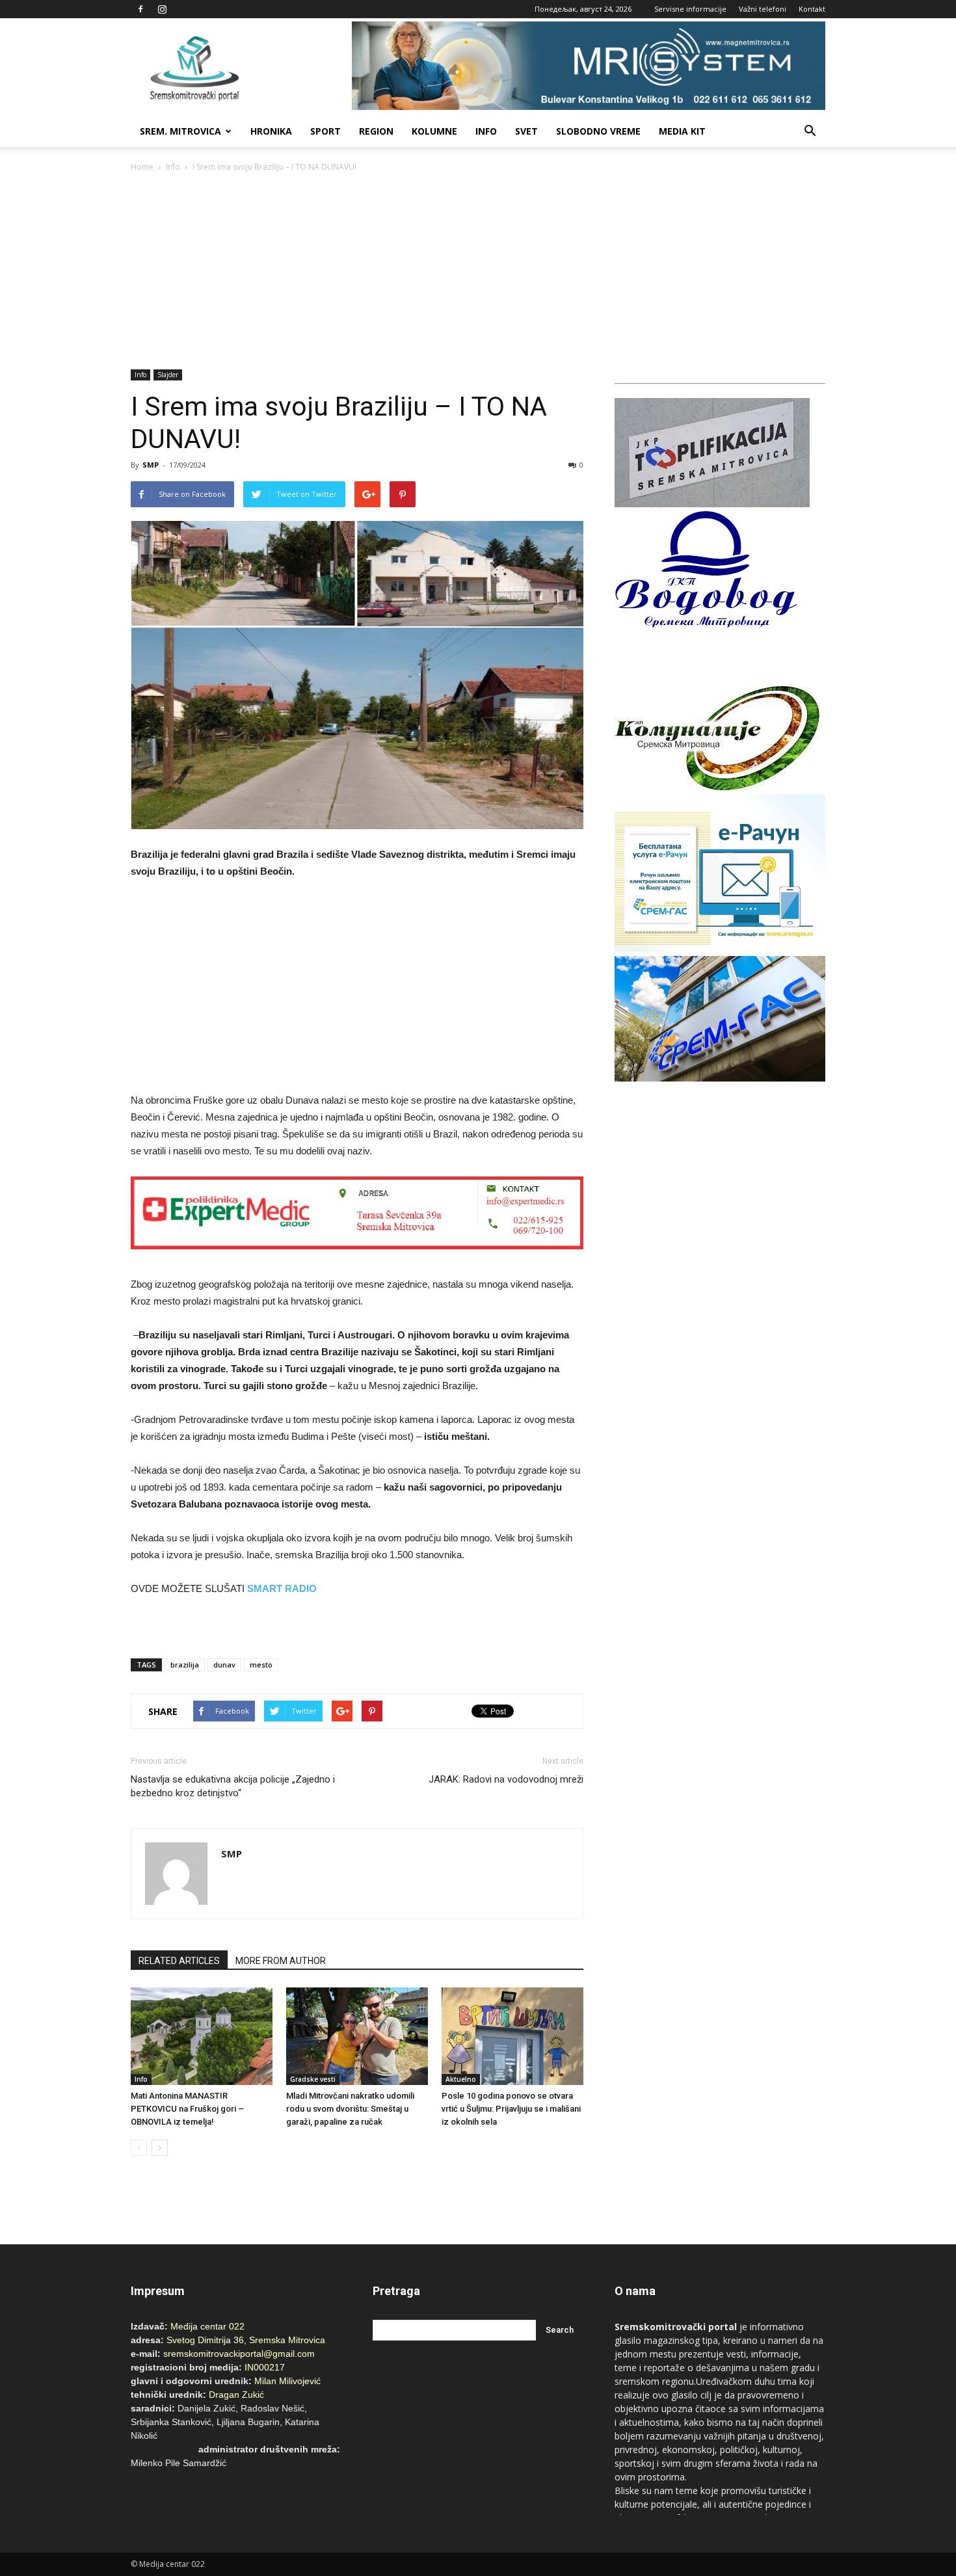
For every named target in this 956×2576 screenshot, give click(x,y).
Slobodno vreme (598, 131)
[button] (810, 131)
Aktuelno (461, 2079)
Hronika (271, 131)
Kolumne (434, 131)
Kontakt (812, 9)
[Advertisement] (478, 272)
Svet (526, 131)
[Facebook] (140, 9)
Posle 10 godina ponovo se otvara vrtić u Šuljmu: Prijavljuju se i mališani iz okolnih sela (511, 2109)
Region (376, 131)
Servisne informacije (690, 9)
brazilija (185, 1665)
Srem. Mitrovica (180, 131)
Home (142, 167)
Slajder (168, 375)
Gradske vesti (313, 2079)
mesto (261, 1665)
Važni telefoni (763, 9)
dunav (224, 1665)
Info (486, 131)
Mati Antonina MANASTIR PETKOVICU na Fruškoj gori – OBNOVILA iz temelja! (187, 2109)
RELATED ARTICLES (179, 1961)
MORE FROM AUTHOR (281, 1961)
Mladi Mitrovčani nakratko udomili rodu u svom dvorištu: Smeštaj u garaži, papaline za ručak (350, 2109)
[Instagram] (162, 9)
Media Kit (682, 131)
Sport (325, 131)
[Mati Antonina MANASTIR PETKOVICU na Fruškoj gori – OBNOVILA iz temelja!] (202, 2036)
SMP (151, 465)
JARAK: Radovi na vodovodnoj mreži (506, 1779)
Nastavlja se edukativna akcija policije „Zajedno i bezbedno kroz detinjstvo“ (233, 1786)
